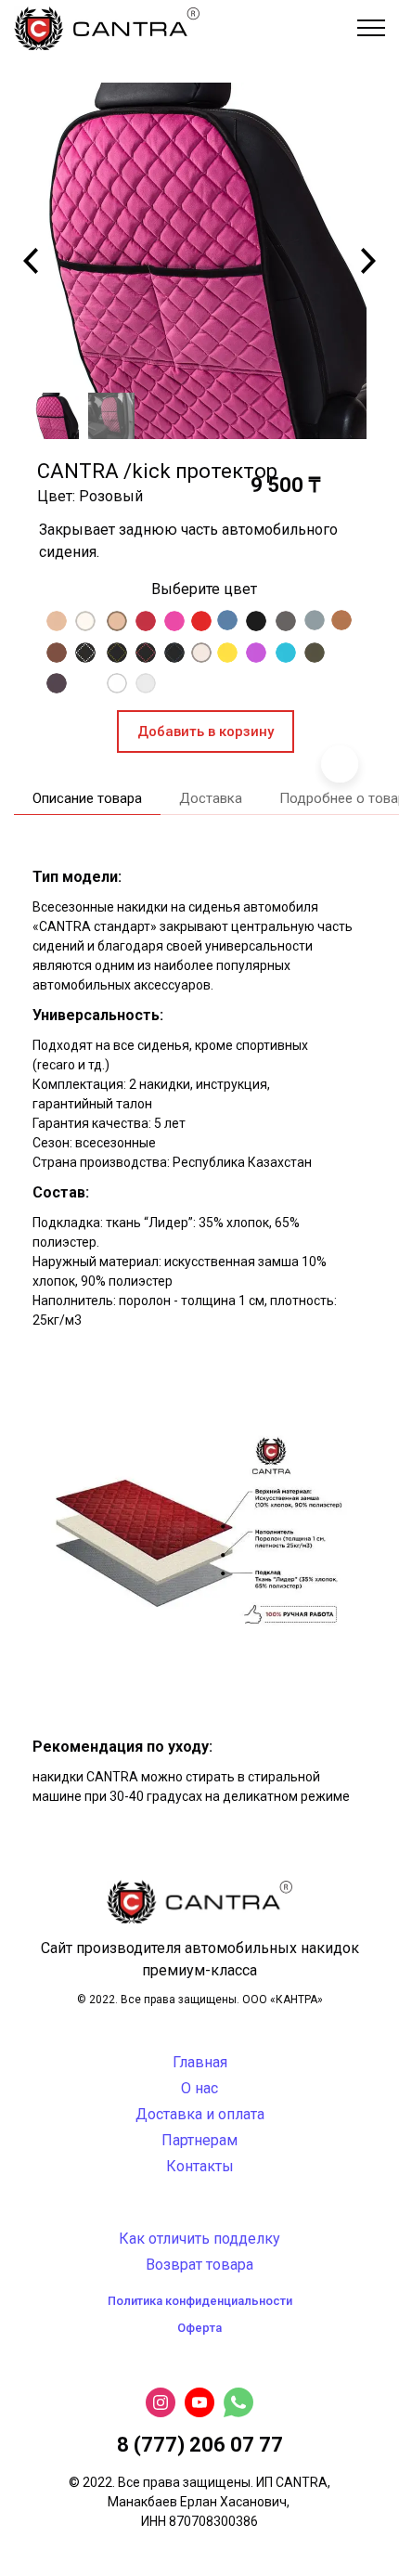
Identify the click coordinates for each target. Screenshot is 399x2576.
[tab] (80, 799)
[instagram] (161, 2402)
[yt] (199, 2402)
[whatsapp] (238, 2402)
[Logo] (107, 28)
